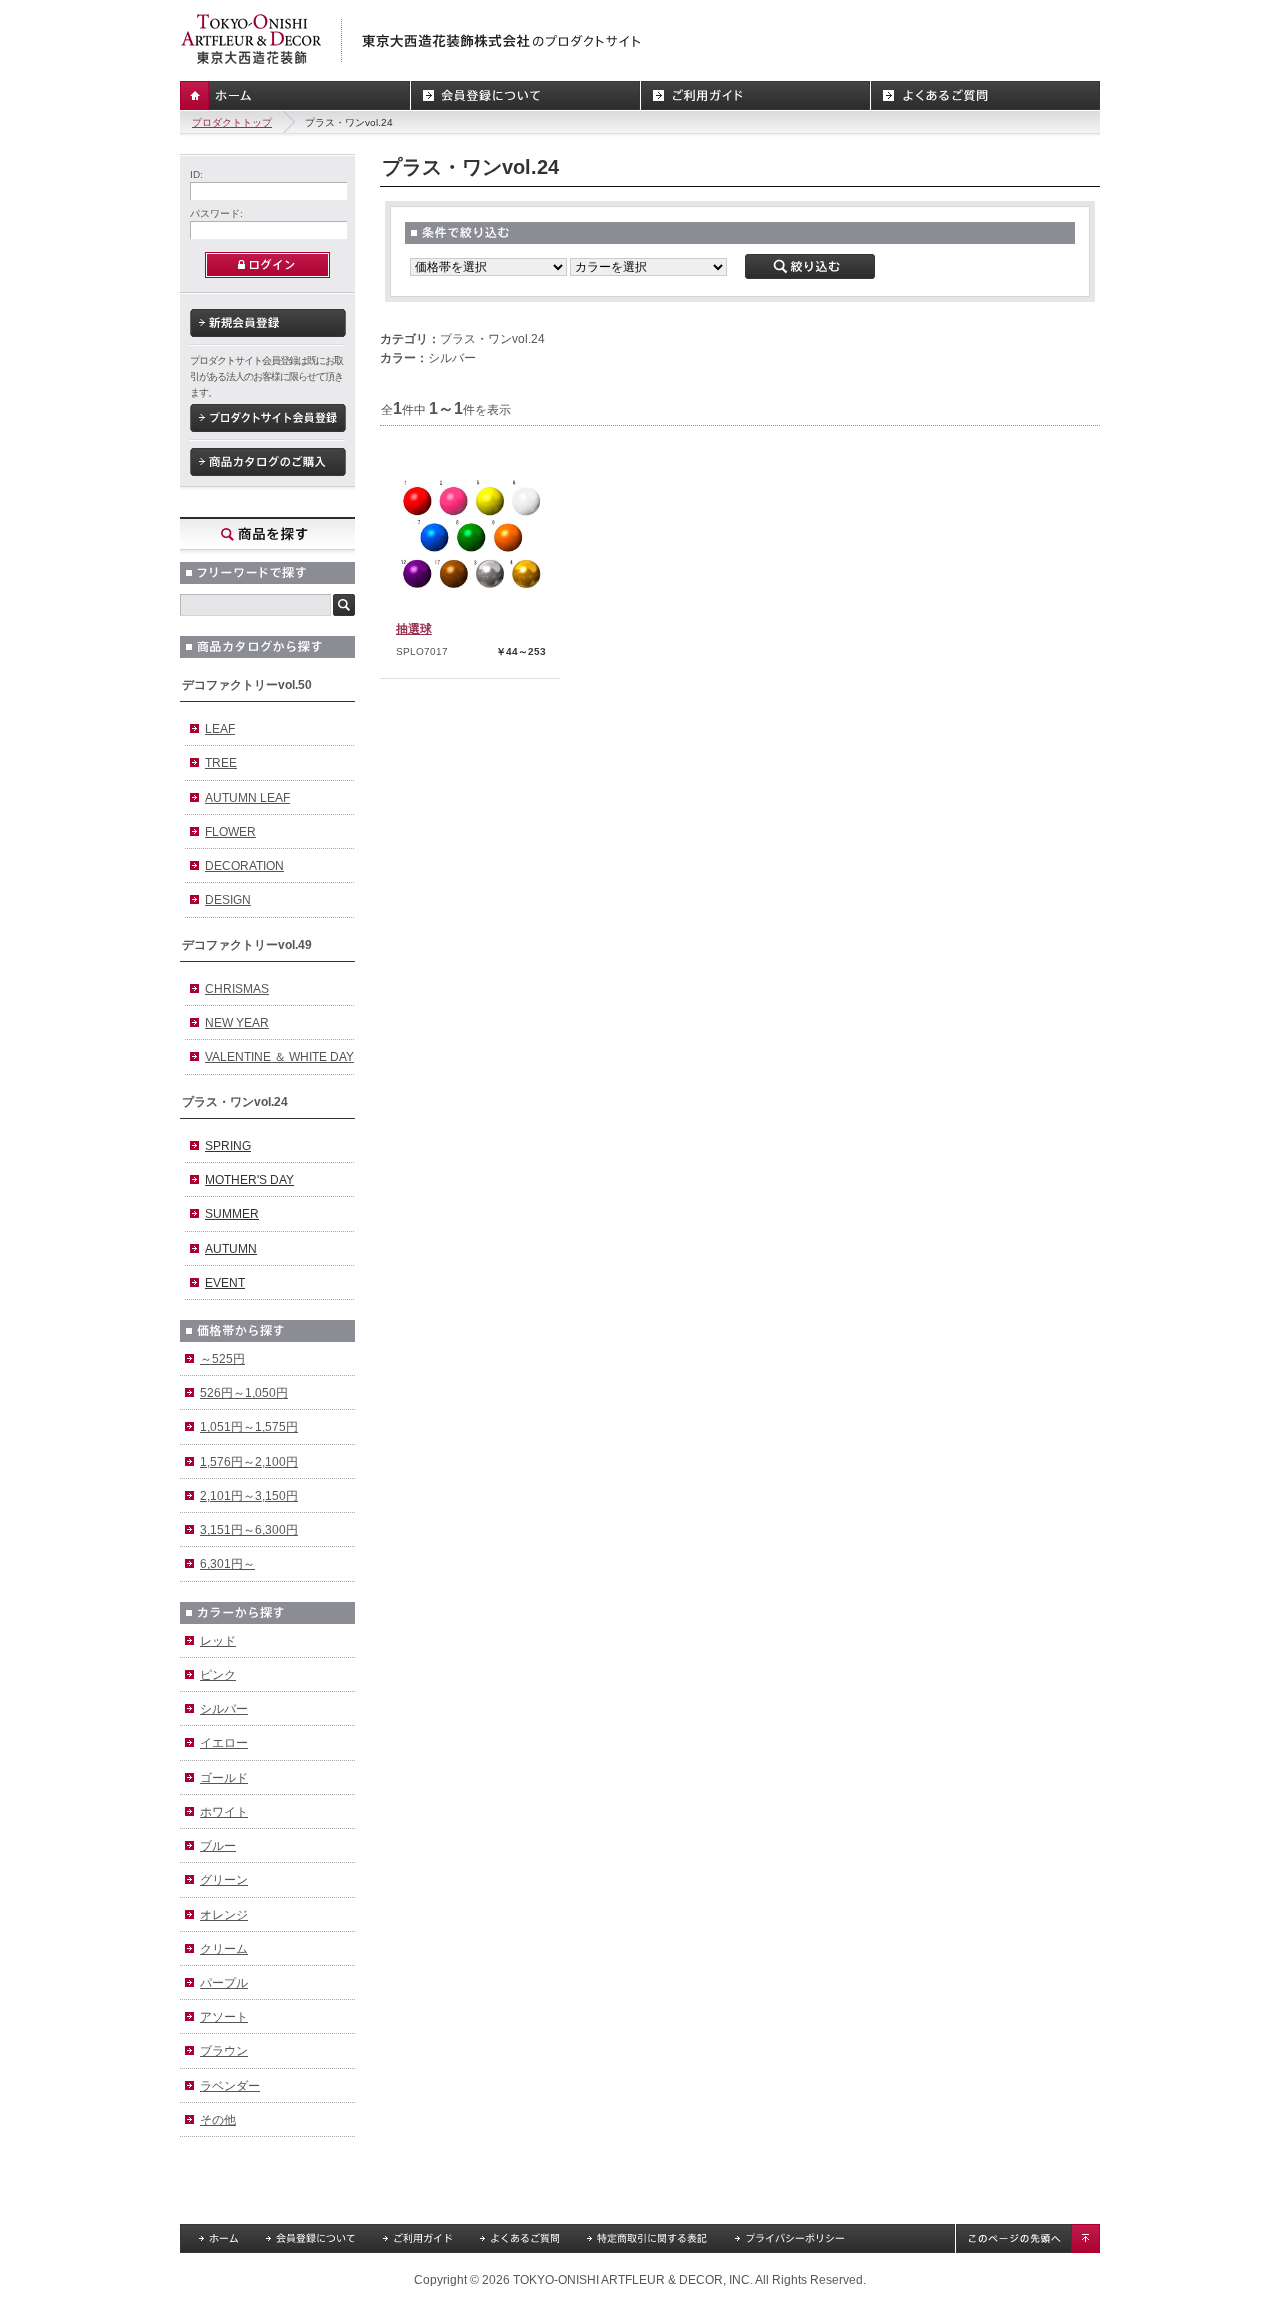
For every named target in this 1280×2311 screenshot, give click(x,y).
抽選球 (414, 629)
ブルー (218, 1846)
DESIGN (228, 900)
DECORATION (244, 866)
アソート (224, 2017)
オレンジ (224, 1915)
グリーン (224, 1880)
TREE (221, 763)
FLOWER (230, 832)
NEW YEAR (237, 1023)
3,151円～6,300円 (249, 1530)
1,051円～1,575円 (249, 1427)
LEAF (220, 729)
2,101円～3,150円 (249, 1496)
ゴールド (224, 1778)
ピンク (218, 1675)
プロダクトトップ (232, 122)
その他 (218, 2120)
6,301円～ (227, 1564)
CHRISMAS (237, 989)
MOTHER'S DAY (249, 1180)
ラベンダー (230, 2086)
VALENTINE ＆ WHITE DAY (279, 1057)
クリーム (224, 1949)
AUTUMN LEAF (247, 798)
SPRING (228, 1146)
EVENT (225, 1283)
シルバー (224, 1709)
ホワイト (224, 1812)
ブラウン (224, 2051)
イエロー (224, 1743)
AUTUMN (231, 1249)
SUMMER (232, 1214)
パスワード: (216, 213)
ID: (196, 174)
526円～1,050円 (244, 1393)
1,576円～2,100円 (249, 1462)
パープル (224, 1983)
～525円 (222, 1359)
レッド (218, 1641)
